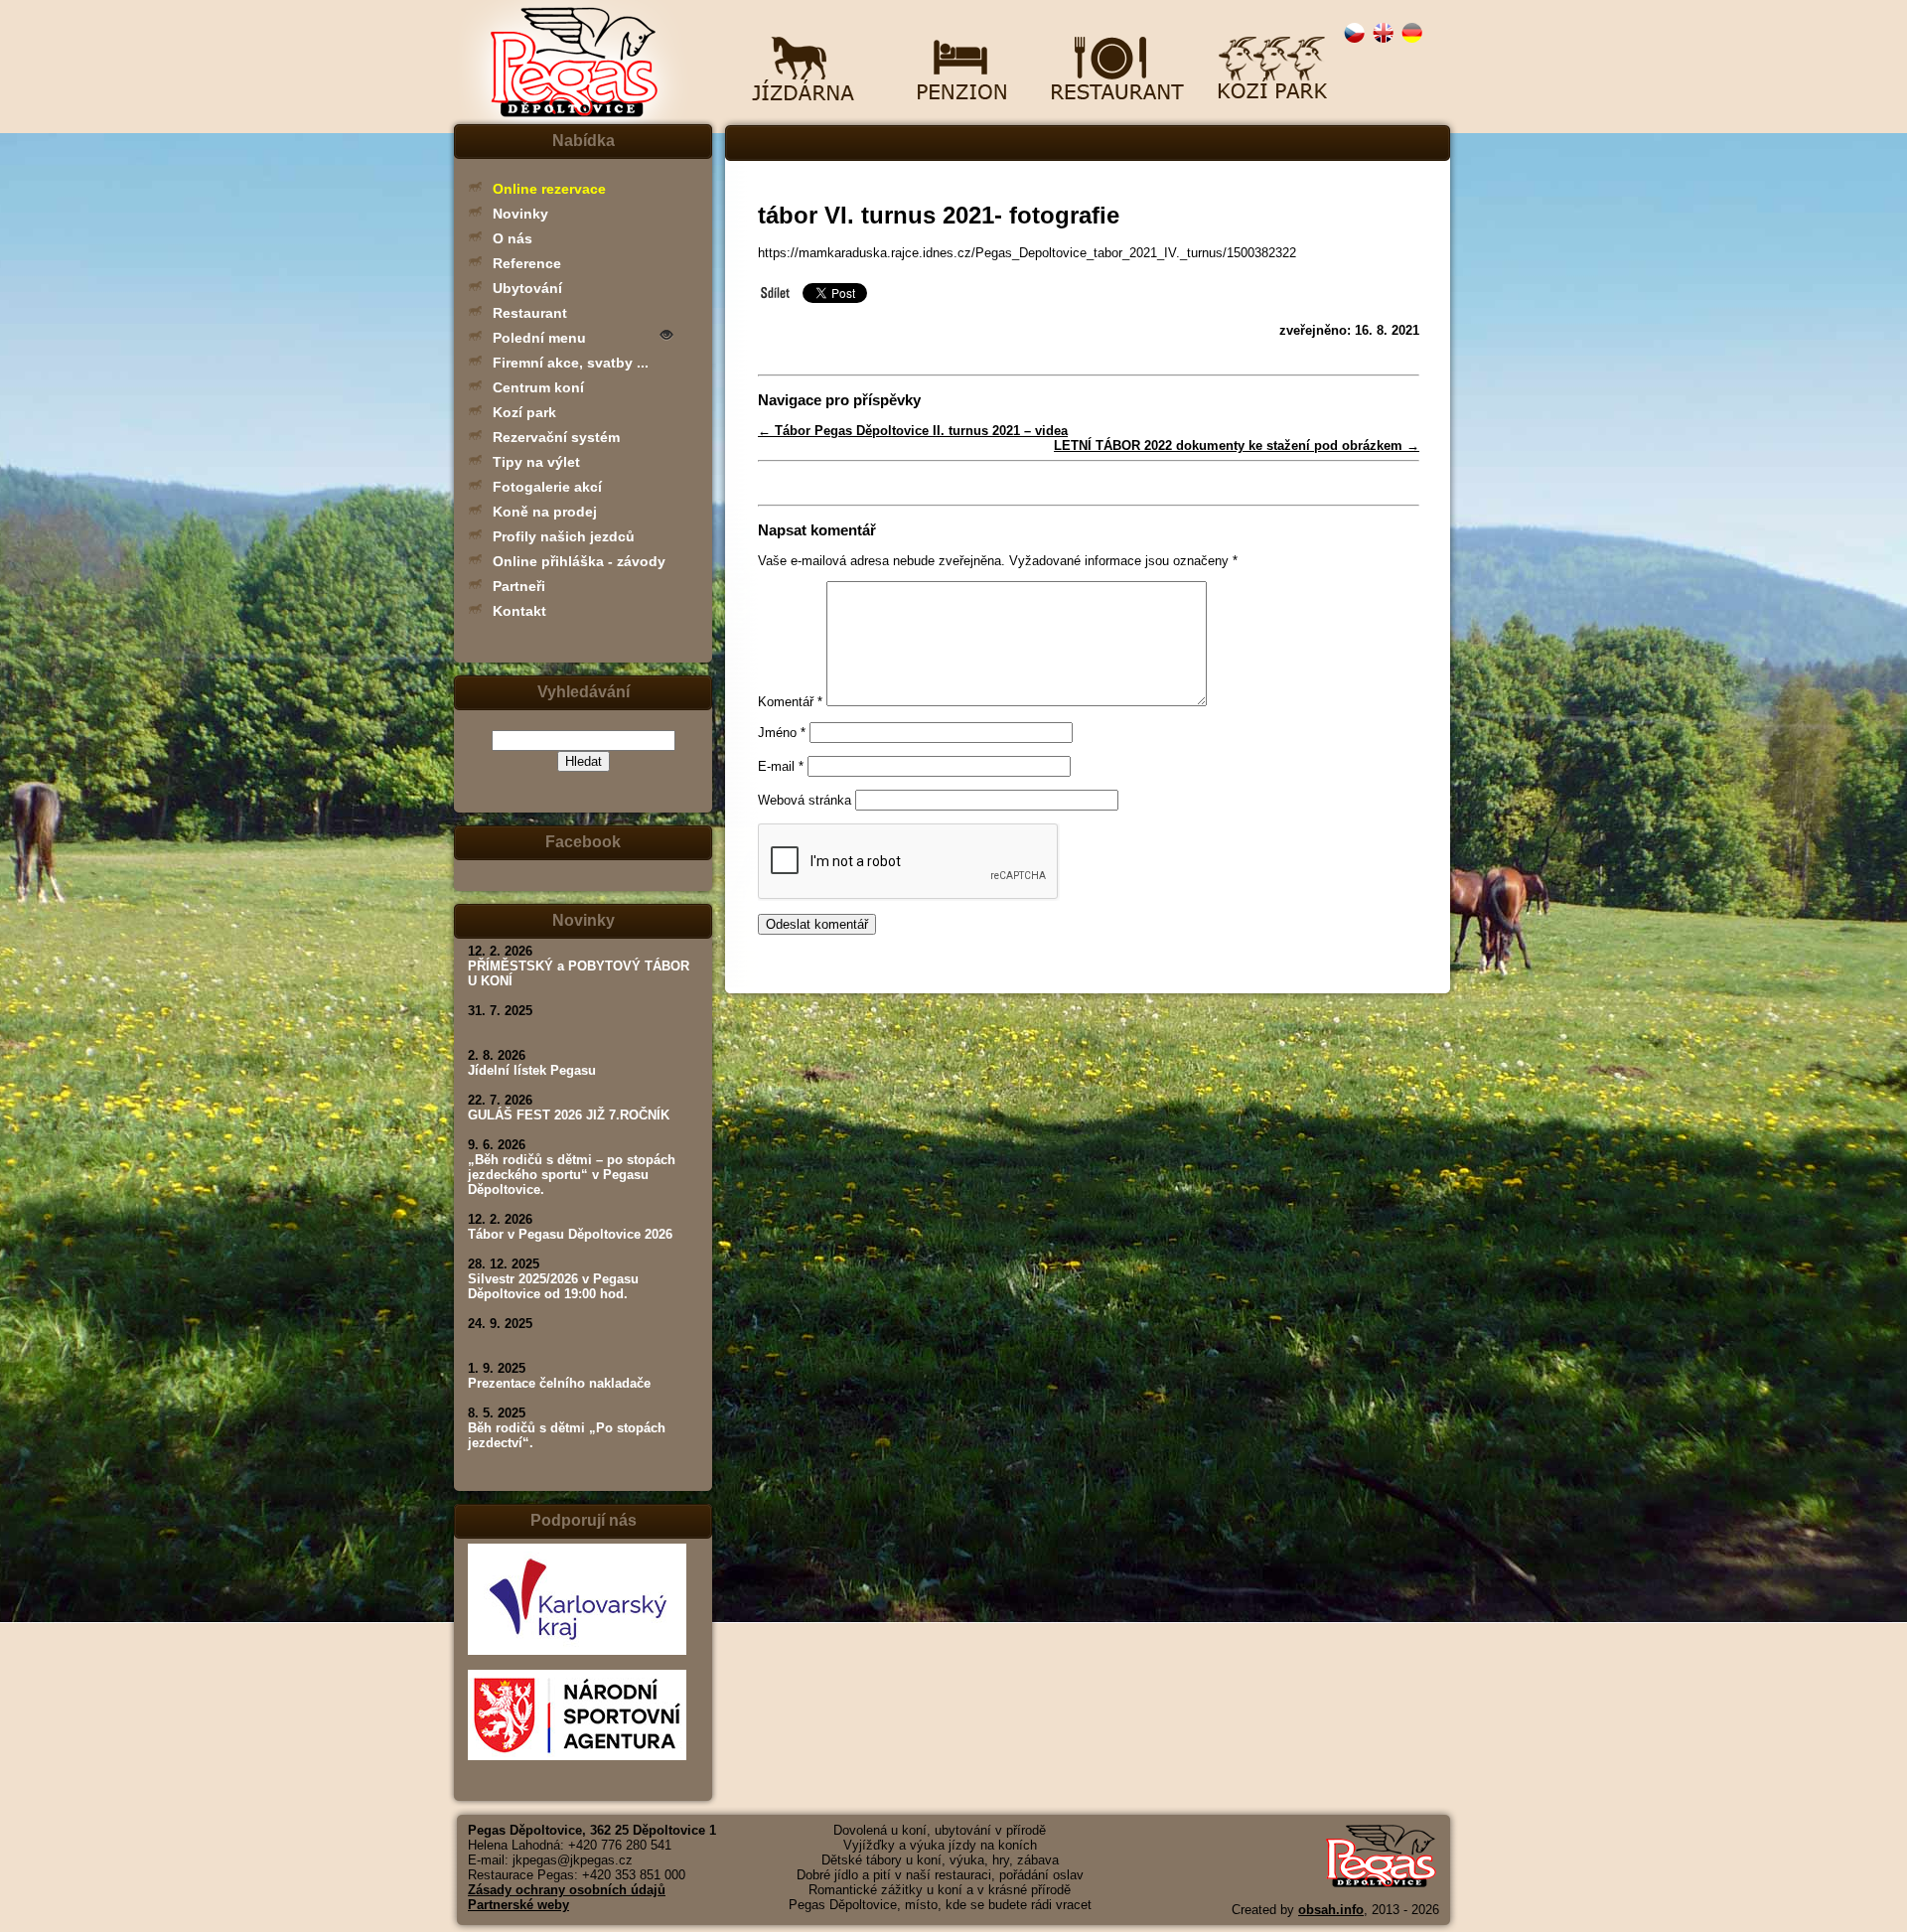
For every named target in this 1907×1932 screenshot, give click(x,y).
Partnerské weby (518, 1905)
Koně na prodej (545, 512)
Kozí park (524, 412)
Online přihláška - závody (579, 561)
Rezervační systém (556, 437)
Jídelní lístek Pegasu (532, 1070)
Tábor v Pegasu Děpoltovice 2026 (570, 1234)
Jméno (782, 733)
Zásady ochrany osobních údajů (567, 1890)
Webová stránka (805, 800)
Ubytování (527, 288)
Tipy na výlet (536, 462)
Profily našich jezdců (564, 536)
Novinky (520, 214)
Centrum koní (538, 387)
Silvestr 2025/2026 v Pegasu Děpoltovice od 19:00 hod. (553, 1286)
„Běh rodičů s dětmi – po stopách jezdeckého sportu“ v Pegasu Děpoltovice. (572, 1175)
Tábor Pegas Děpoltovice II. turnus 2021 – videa (913, 431)
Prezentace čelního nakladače (559, 1383)
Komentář (790, 702)
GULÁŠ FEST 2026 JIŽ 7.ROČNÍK (569, 1115)
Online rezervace (549, 189)
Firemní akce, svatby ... (571, 363)
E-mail (781, 766)
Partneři (519, 586)
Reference (527, 263)
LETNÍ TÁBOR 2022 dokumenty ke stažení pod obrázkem (1237, 446)
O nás (513, 238)
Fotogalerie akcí (547, 487)
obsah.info (1331, 1910)
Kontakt (519, 611)
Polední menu (539, 338)
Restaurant (530, 313)
